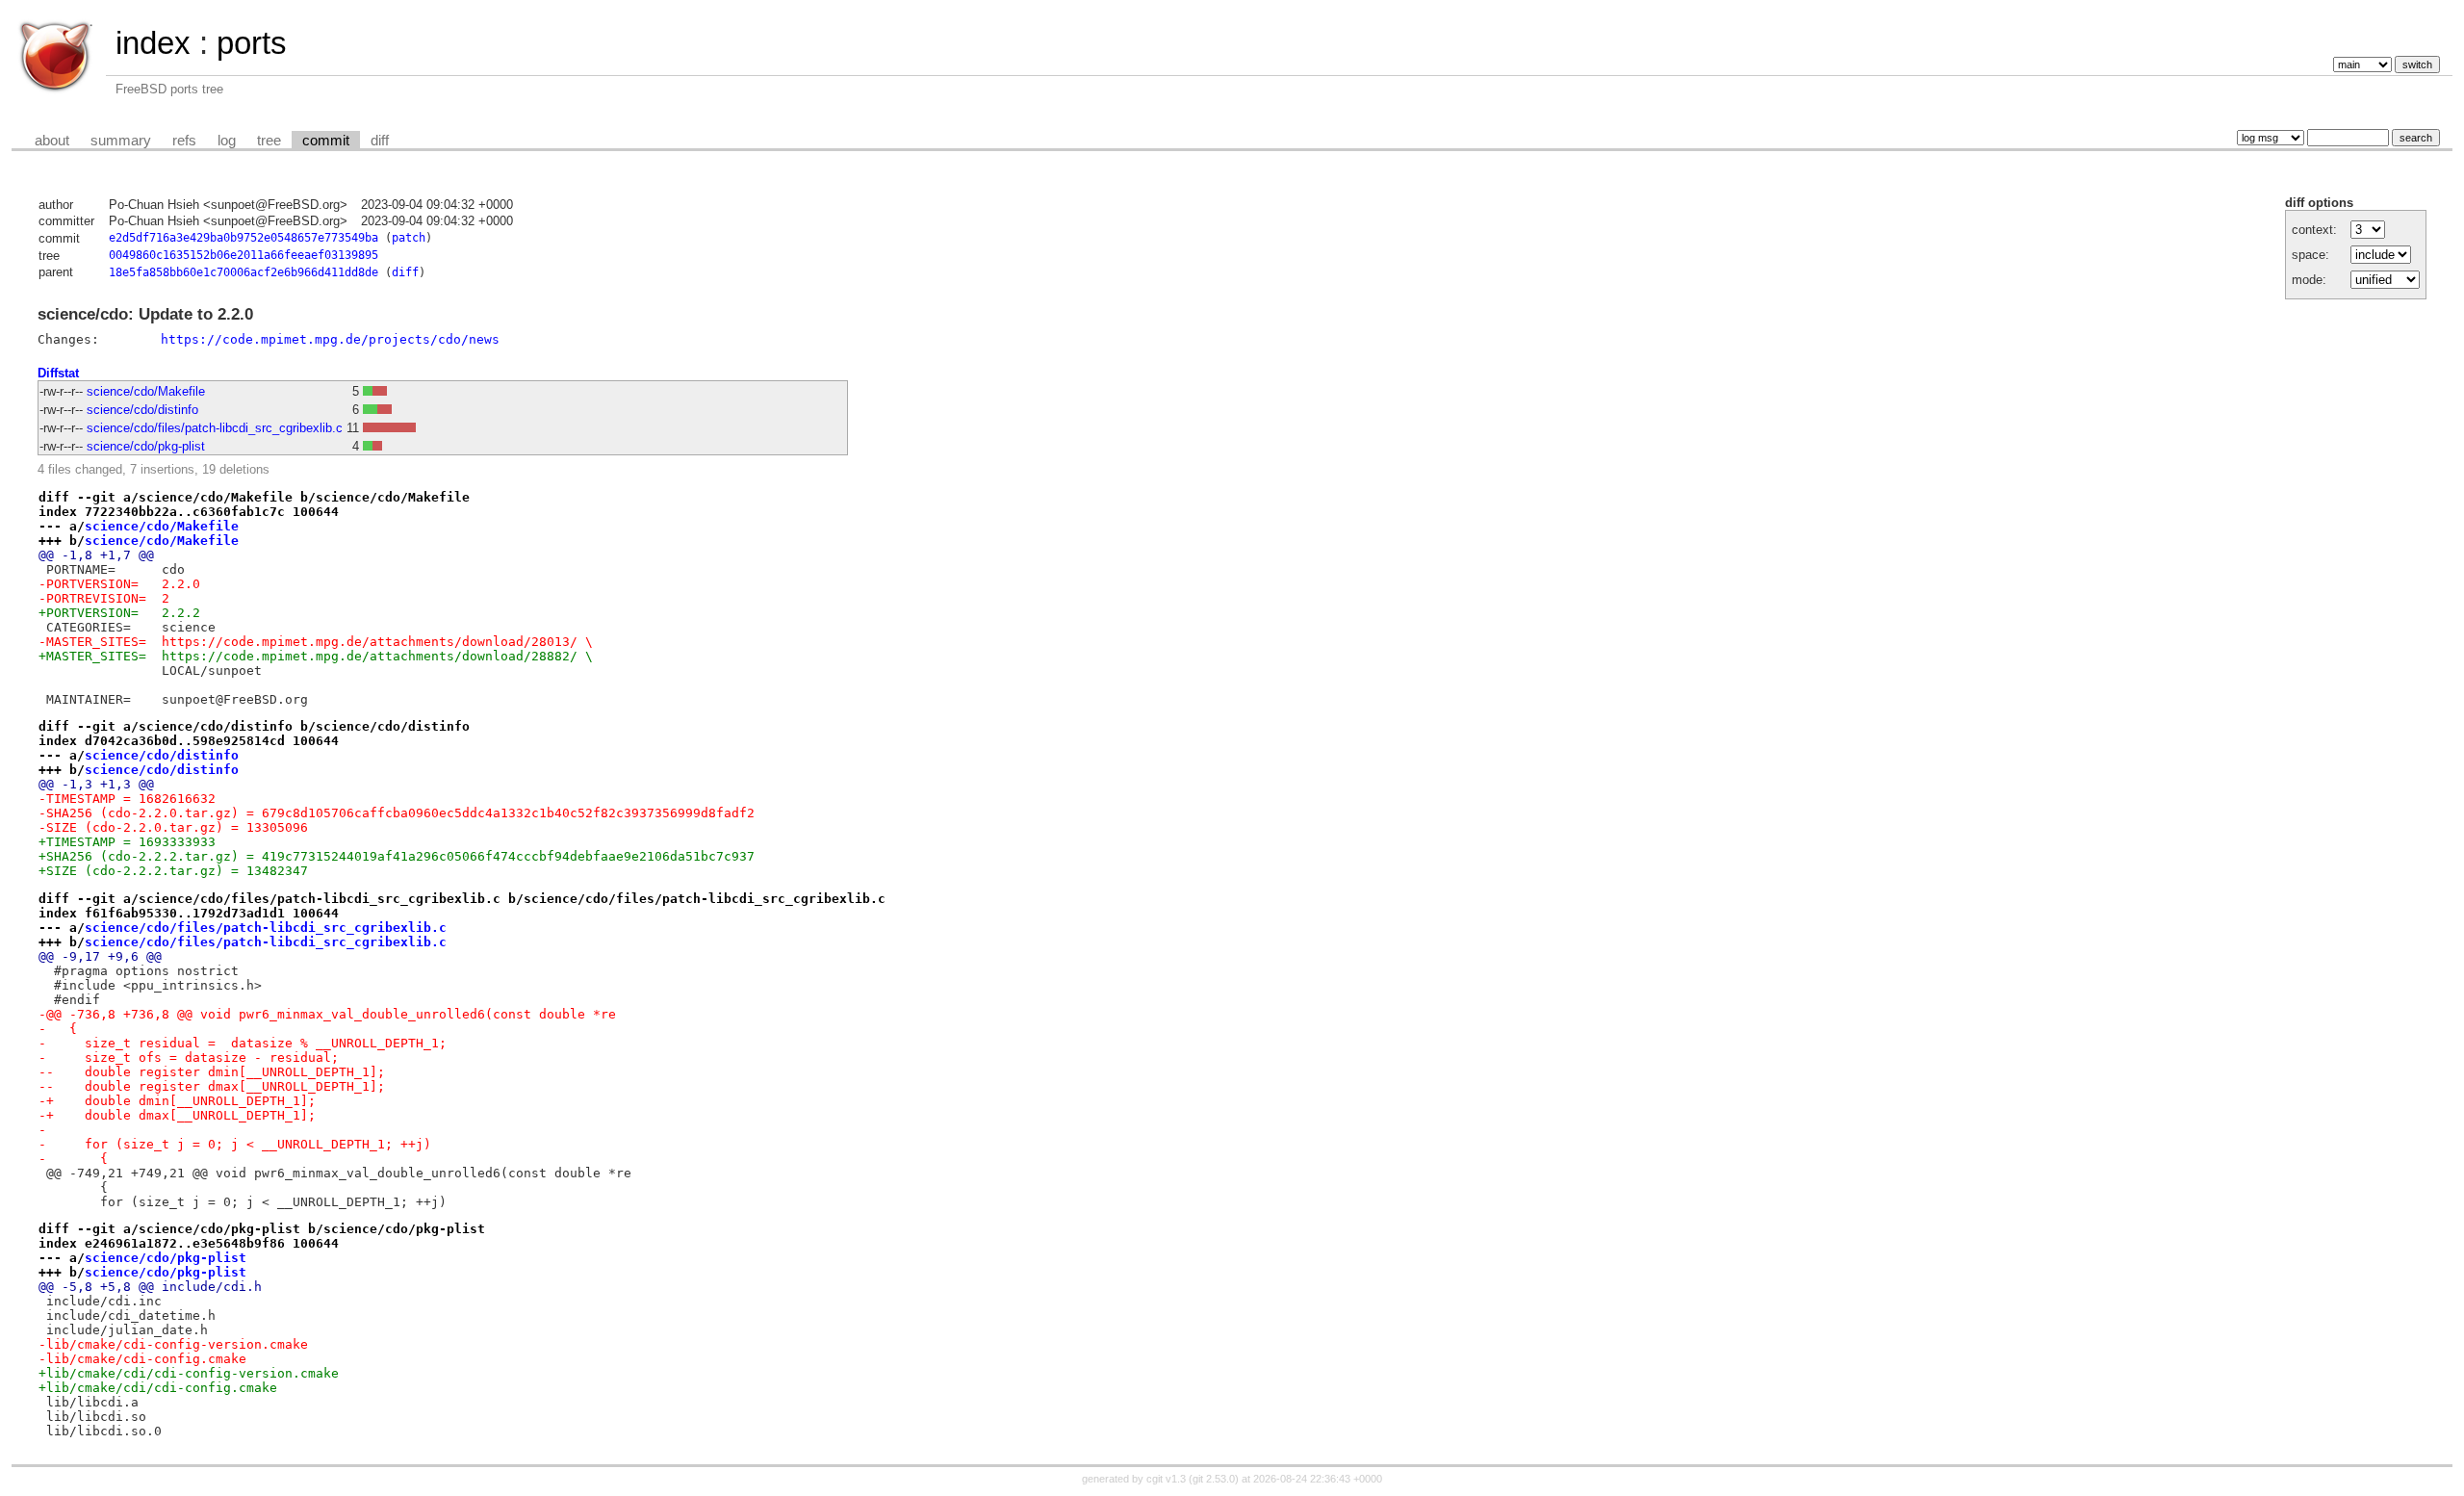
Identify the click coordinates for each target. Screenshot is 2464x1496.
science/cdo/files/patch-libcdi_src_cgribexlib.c (215, 428)
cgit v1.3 (1166, 1479)
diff (380, 141)
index (153, 43)
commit (326, 141)
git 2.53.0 (1214, 1479)
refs (184, 141)
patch (409, 238)
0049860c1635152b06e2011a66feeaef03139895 (244, 255)
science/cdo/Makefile (146, 391)
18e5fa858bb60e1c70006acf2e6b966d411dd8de (244, 272)
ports (252, 43)
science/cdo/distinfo (142, 410)
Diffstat (58, 373)
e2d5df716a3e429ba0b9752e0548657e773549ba (244, 238)
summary (121, 141)
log (227, 141)
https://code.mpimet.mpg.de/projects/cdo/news (330, 339)
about (52, 141)
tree (269, 141)
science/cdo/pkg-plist (146, 446)
